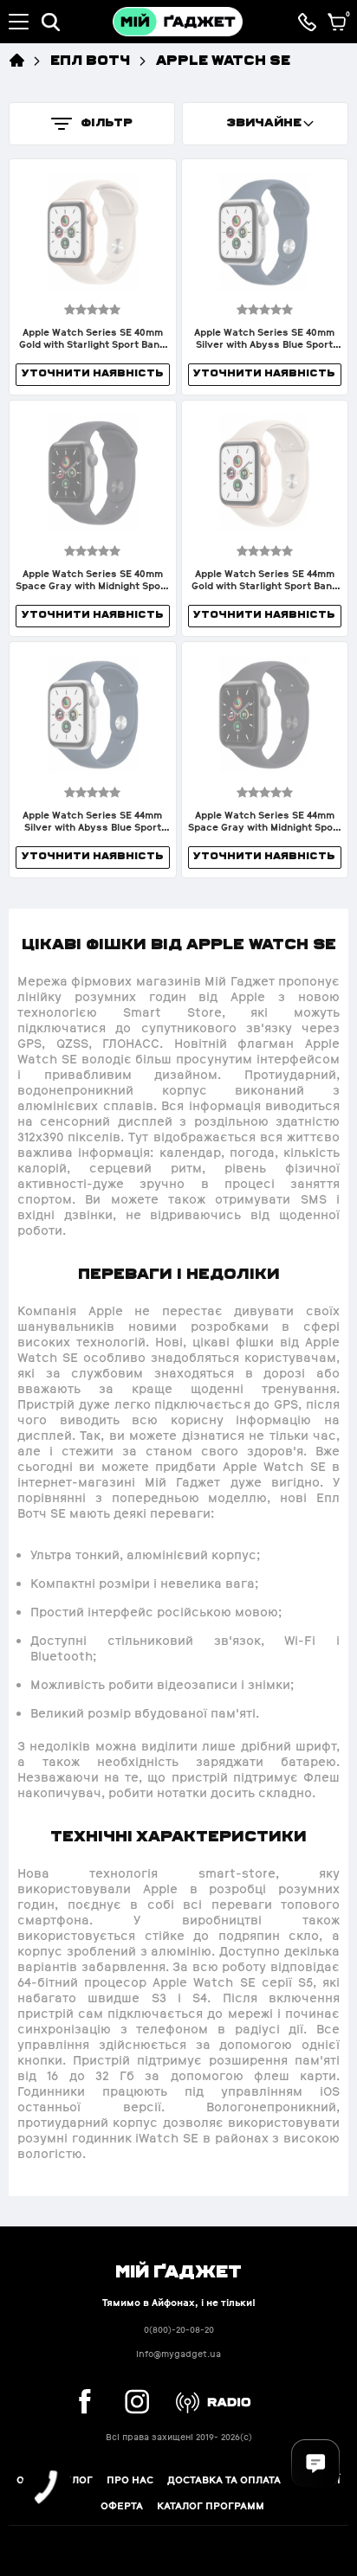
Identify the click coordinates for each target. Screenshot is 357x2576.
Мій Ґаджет (178, 2270)
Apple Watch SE (223, 59)
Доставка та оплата (224, 2480)
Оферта (122, 2506)
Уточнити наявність (93, 373)
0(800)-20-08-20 (179, 2330)
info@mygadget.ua (178, 2354)
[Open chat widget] (315, 2464)
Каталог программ (211, 2506)
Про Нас (130, 2480)
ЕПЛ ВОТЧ (90, 59)
